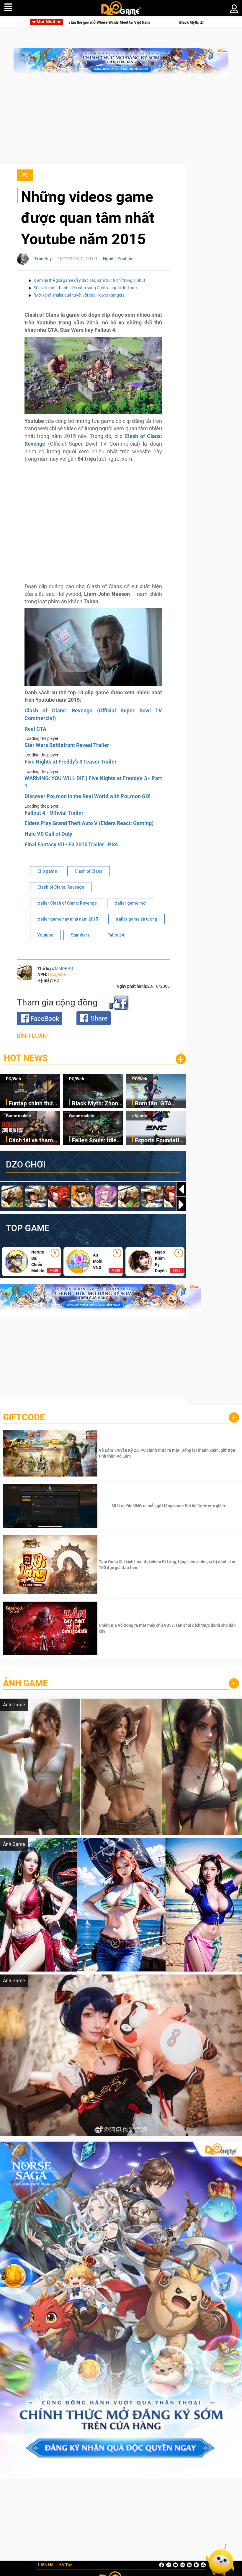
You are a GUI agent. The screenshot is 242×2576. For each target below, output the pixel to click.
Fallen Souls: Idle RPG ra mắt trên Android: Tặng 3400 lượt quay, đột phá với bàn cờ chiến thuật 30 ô (97, 1141)
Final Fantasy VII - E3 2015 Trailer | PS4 (71, 844)
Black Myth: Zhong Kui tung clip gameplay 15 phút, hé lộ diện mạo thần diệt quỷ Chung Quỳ (97, 1104)
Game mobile (18, 1116)
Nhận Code (168, 1453)
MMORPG (64, 968)
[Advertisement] (121, 122)
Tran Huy (43, 259)
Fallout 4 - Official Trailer (54, 813)
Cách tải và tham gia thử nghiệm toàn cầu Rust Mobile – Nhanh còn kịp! (31, 1141)
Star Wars (80, 935)
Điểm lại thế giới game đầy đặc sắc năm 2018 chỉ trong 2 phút (89, 280)
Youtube (45, 935)
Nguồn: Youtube (118, 259)
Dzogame (57, 974)
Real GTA (35, 729)
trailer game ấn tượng (136, 919)
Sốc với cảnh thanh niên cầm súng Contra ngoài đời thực (85, 288)
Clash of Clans (89, 871)
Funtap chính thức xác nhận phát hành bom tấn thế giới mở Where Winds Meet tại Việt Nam (34, 1104)
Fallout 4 (116, 935)
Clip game (47, 871)
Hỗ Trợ (65, 2565)
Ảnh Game (25, 1683)
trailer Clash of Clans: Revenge (67, 903)
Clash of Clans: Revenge (61, 887)
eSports (140, 1116)
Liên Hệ (46, 2565)
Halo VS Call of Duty (48, 834)
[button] (181, 1204)
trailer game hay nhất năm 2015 (68, 919)
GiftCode (24, 1417)
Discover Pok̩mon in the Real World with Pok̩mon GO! (88, 796)
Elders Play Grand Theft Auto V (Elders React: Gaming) (89, 823)
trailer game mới (131, 903)
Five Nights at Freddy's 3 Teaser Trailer (71, 762)
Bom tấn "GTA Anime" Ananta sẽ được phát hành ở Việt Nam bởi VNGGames (158, 1104)
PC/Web (13, 1079)
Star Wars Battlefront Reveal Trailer (67, 745)
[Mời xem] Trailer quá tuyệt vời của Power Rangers (79, 295)
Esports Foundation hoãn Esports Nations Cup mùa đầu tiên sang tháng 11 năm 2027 (160, 1141)
